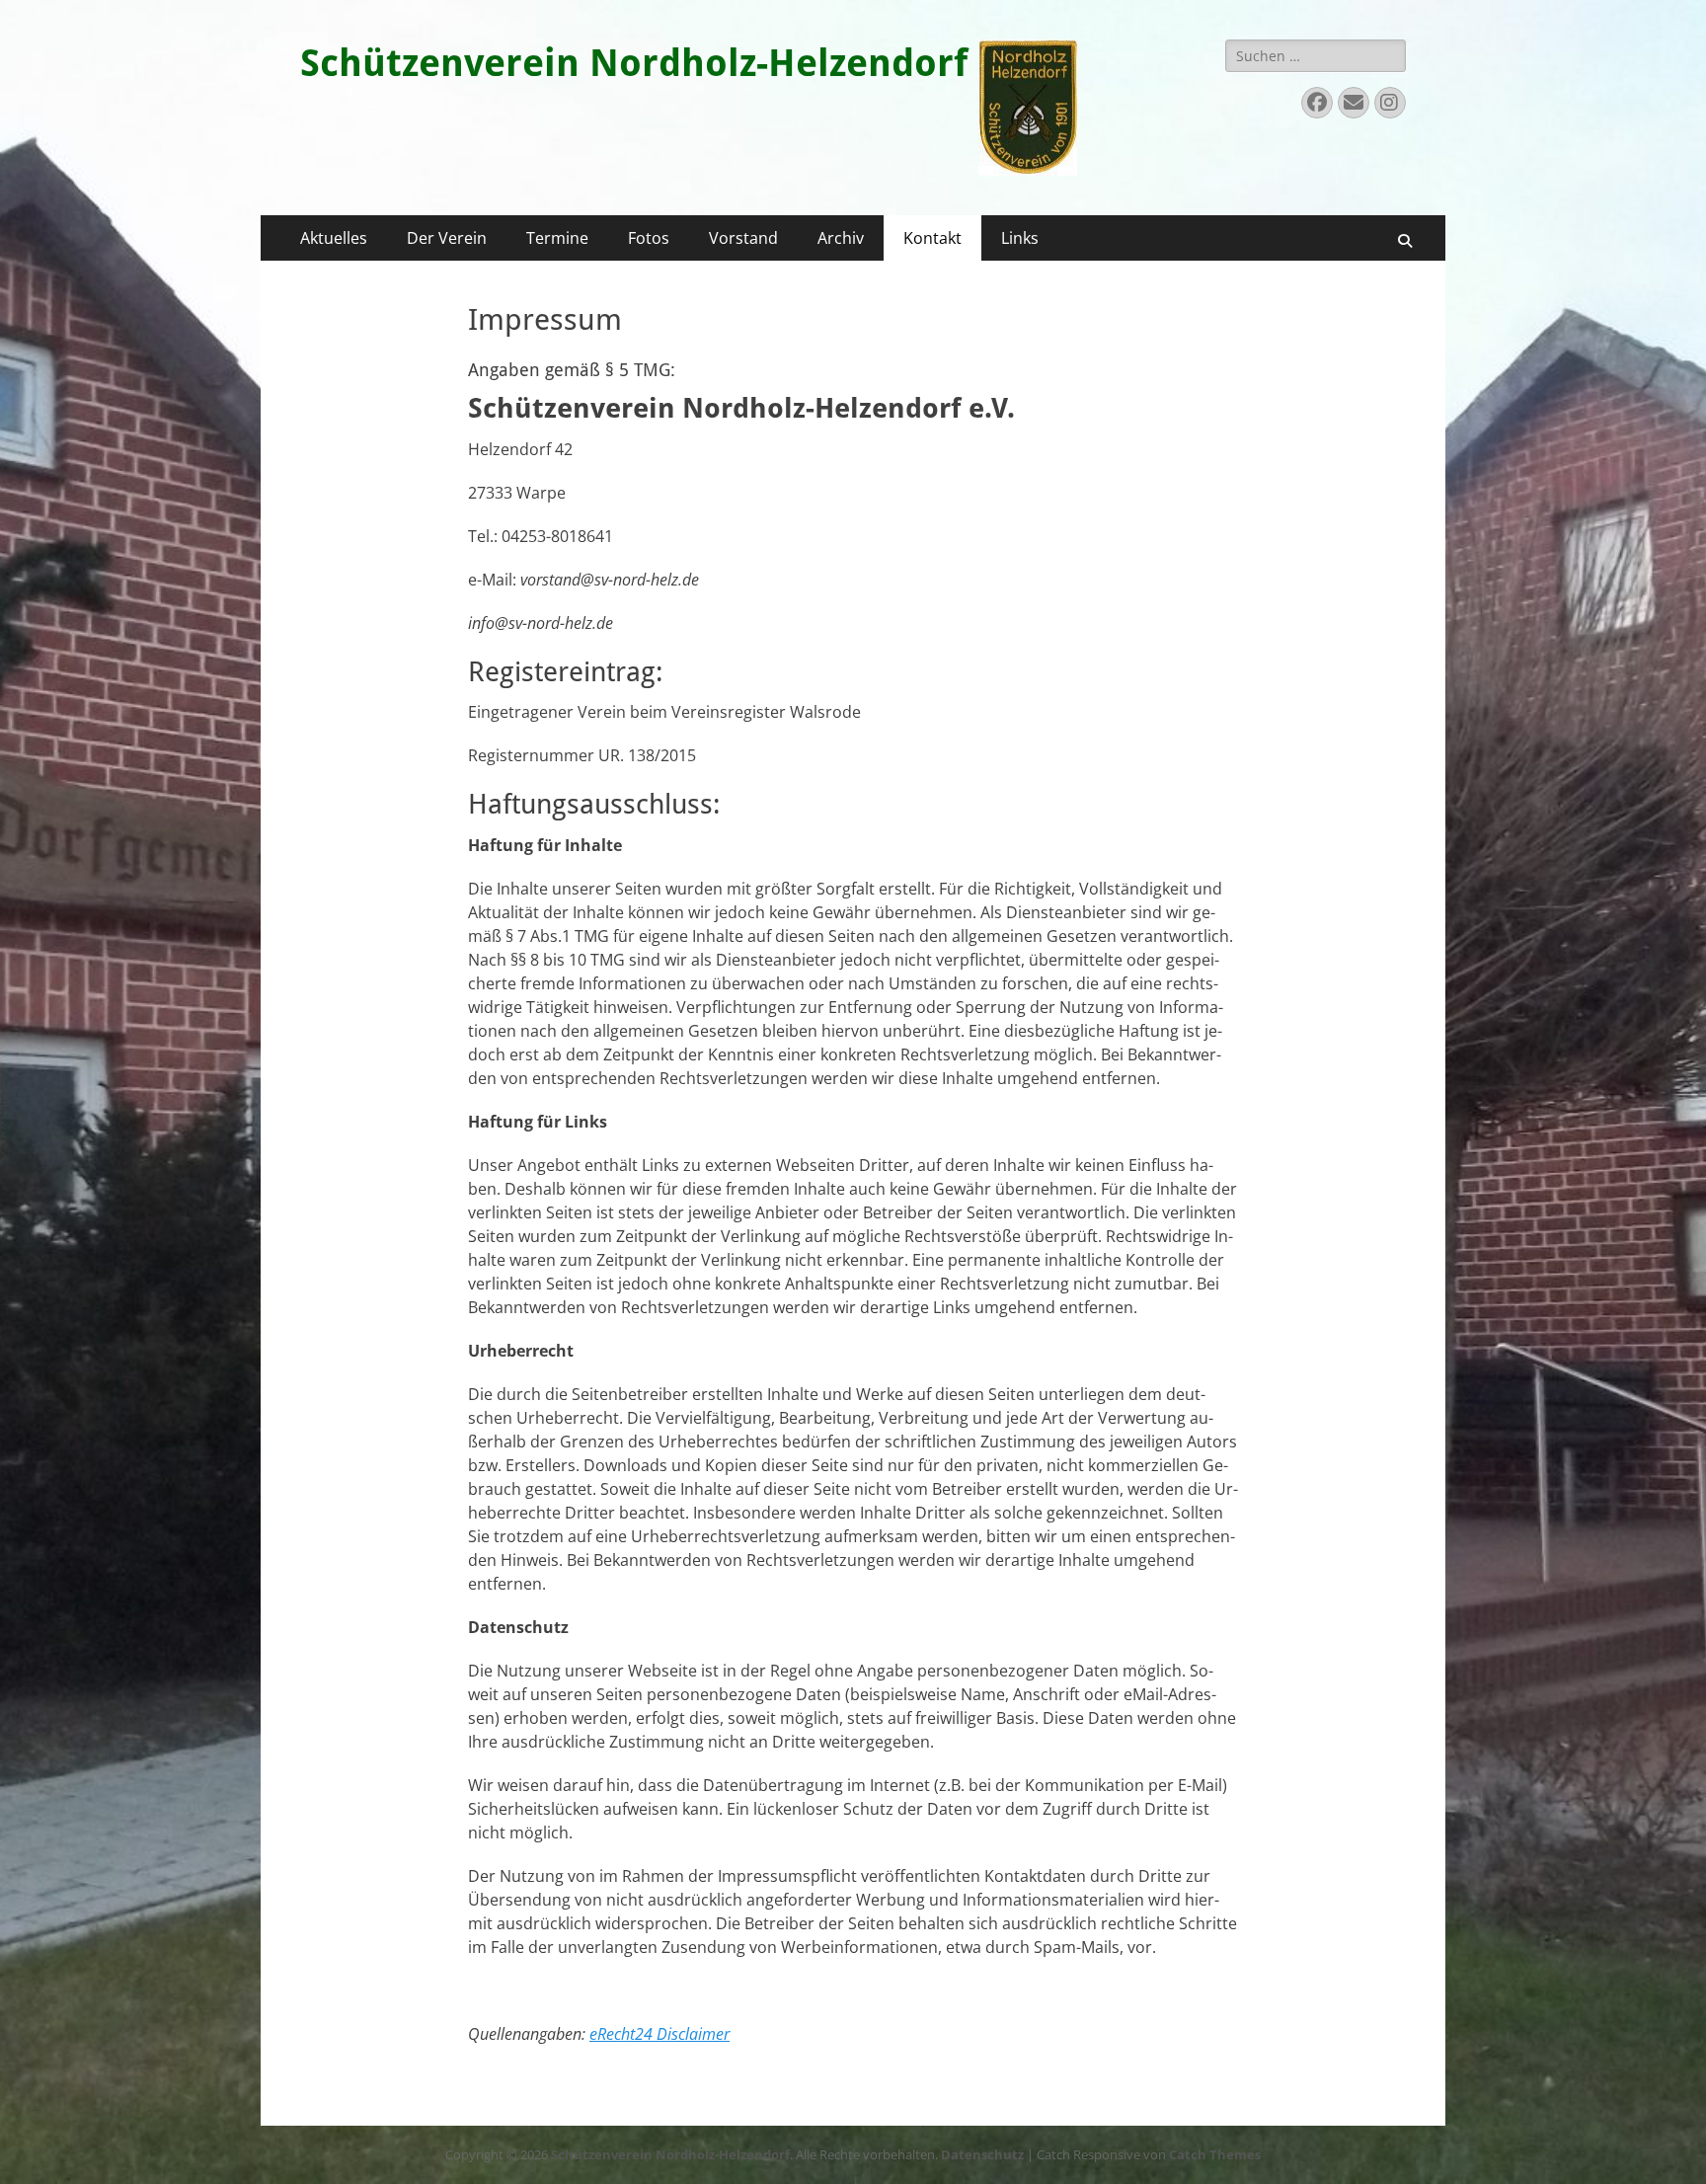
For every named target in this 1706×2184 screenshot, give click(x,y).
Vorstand (743, 238)
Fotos (649, 238)
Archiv (841, 238)
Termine (557, 238)
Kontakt (932, 238)
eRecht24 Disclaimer (659, 2034)
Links (1020, 238)
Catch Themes (1215, 2154)
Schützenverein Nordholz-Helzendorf (634, 63)
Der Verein (447, 238)
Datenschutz (982, 2154)
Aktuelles (334, 238)
